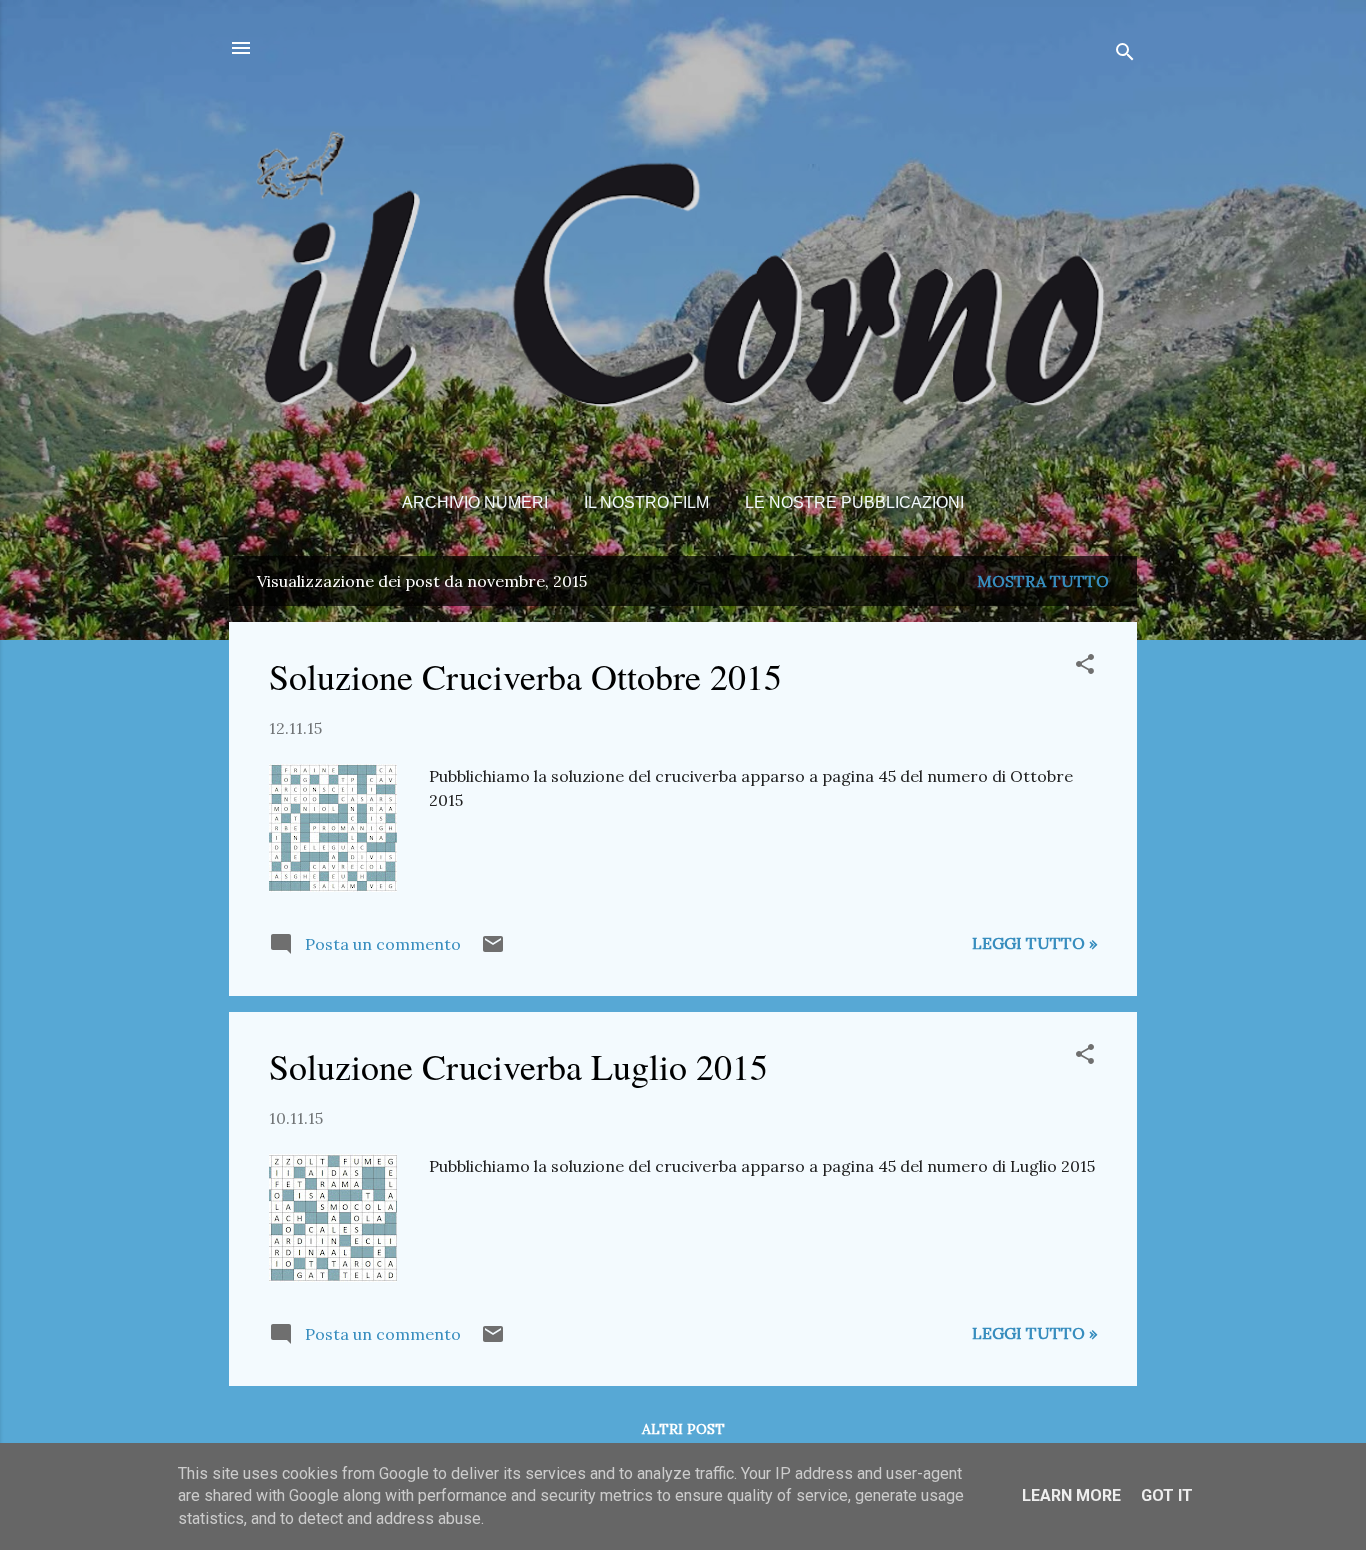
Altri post (683, 1429)
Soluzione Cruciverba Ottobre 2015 (525, 676)
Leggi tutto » (1034, 943)
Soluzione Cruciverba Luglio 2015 (518, 1066)
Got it (1167, 1495)
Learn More (1071, 1495)
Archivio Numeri (475, 502)
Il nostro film (646, 502)
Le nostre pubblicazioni (854, 502)
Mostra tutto (1043, 581)
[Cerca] (1125, 54)
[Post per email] (493, 950)
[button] (1085, 667)
